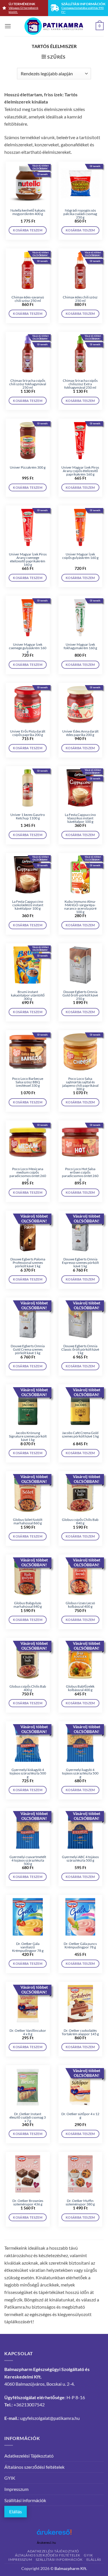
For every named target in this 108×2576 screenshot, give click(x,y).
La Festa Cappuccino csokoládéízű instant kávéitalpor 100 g (28, 905)
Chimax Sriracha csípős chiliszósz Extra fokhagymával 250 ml (80, 384)
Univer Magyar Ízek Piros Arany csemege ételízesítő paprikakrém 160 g (28, 559)
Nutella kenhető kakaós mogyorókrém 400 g (28, 212)
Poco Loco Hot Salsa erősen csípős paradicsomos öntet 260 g (80, 1174)
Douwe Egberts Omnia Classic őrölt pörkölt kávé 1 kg (80, 1350)
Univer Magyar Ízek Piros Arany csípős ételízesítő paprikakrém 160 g (80, 471)
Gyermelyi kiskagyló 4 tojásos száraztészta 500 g (28, 1773)
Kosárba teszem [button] (28, 230)
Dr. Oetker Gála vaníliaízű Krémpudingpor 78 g (28, 1947)
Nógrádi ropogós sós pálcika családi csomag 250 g (80, 214)
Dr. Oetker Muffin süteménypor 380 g (80, 2203)
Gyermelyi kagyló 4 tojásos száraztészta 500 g (80, 1773)
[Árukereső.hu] (54, 2534)
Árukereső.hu (46, 2543)
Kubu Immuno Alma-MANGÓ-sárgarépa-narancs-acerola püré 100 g (80, 907)
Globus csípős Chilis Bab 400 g (28, 1688)
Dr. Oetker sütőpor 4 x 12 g (80, 2116)
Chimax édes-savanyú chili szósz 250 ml (28, 299)
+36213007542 (29, 2405)
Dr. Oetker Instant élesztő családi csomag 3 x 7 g (28, 2117)
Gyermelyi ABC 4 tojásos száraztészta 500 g (80, 1859)
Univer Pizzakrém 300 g (28, 467)
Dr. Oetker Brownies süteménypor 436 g (28, 2203)
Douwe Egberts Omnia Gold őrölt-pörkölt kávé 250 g (80, 995)
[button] (8, 26)
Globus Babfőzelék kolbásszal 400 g (80, 1688)
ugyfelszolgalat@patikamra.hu (50, 2418)
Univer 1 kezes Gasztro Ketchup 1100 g (28, 816)
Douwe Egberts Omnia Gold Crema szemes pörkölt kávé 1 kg (28, 1350)
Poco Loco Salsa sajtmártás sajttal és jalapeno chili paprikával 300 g (80, 1084)
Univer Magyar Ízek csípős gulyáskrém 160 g (80, 556)
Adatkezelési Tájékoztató (29, 2456)
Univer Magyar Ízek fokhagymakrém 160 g (80, 646)
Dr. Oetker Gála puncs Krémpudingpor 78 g (80, 1946)
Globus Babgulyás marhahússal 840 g (28, 1605)
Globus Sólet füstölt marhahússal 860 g (28, 1521)
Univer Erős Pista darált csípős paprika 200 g (28, 733)
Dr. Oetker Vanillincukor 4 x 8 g (28, 2032)
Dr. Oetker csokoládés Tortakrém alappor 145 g (80, 2032)
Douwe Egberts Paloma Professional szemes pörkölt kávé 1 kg (28, 1263)
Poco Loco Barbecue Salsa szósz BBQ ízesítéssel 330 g (28, 1082)
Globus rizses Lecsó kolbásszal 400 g (80, 1605)
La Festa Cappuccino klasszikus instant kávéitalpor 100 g (80, 818)
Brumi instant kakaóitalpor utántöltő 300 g (28, 995)
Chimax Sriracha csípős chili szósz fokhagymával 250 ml (28, 384)
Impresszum (16, 2489)
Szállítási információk (25, 2500)
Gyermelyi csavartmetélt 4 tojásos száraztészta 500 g (28, 1860)
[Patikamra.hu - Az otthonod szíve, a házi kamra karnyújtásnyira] (54, 26)
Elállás (16, 2511)
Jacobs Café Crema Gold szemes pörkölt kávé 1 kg (80, 1435)
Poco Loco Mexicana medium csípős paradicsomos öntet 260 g (28, 1174)
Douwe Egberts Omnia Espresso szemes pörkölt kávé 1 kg (80, 1263)
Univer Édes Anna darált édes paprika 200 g (80, 733)
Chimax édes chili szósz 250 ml (80, 299)
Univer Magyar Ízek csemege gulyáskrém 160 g (28, 648)
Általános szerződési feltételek (34, 2467)
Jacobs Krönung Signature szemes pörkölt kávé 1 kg (28, 1436)
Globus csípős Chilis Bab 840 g (80, 1521)
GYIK (10, 2478)
